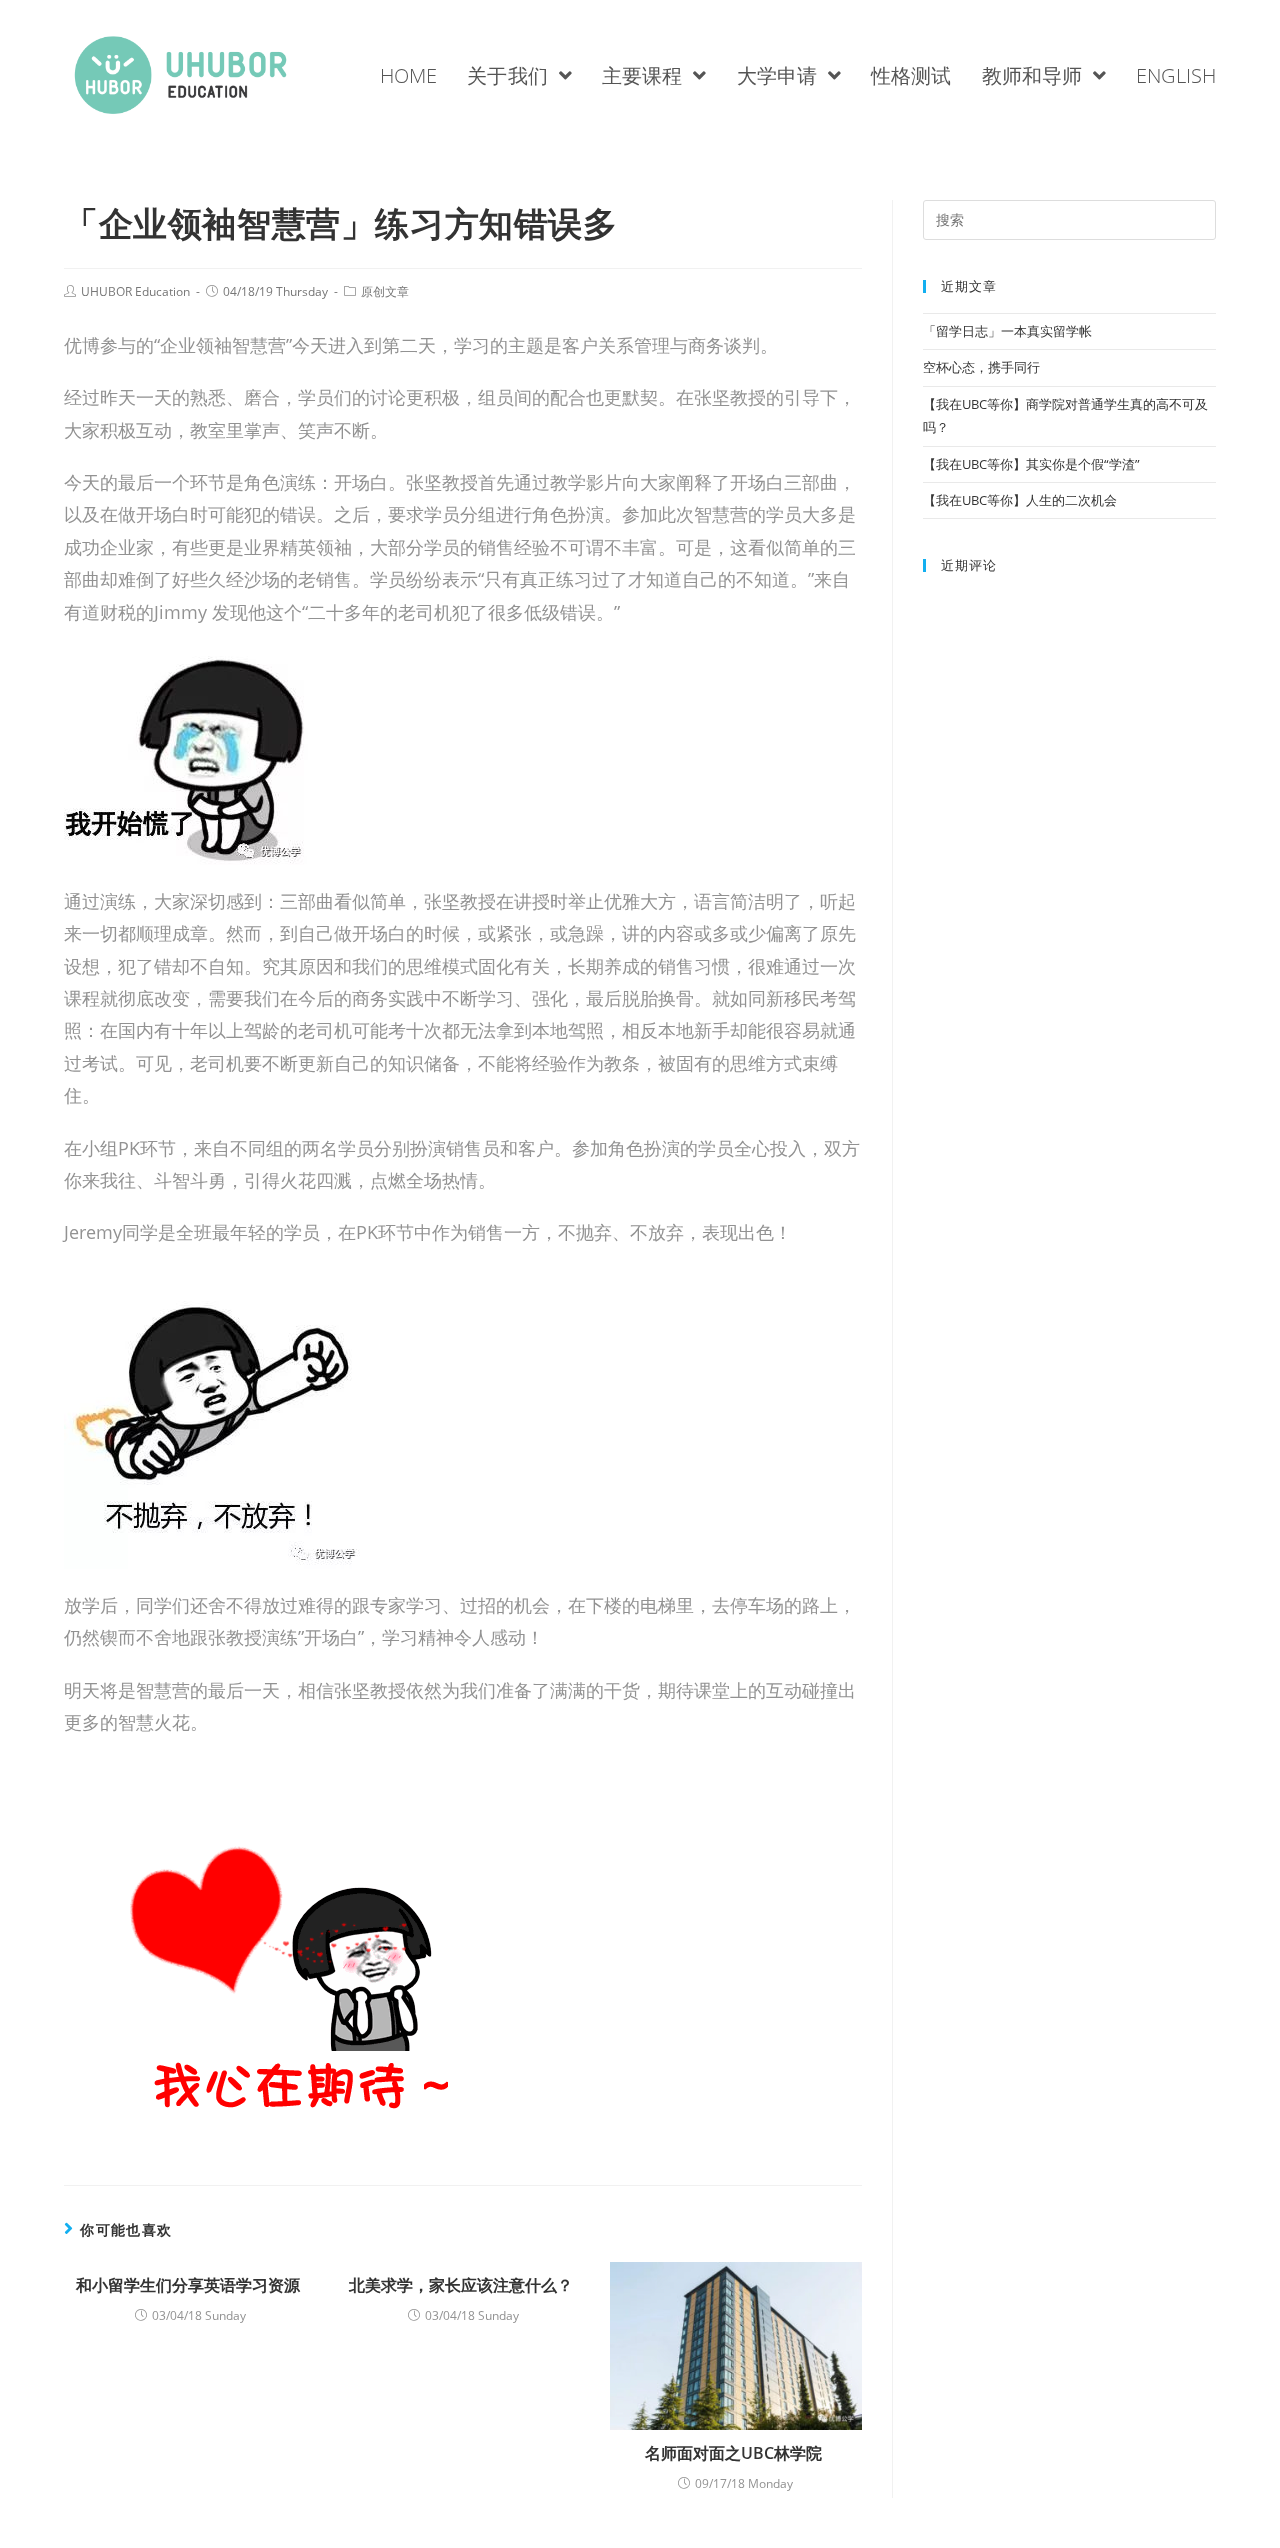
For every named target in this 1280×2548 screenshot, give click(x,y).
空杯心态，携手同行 (983, 367)
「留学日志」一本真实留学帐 (1009, 331)
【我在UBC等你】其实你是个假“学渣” (1031, 464)
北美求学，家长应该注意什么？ (463, 2285)
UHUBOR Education (135, 291)
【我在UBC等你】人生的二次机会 (1021, 500)
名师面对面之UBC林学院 (735, 2453)
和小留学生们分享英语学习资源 (190, 2285)
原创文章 (385, 291)
